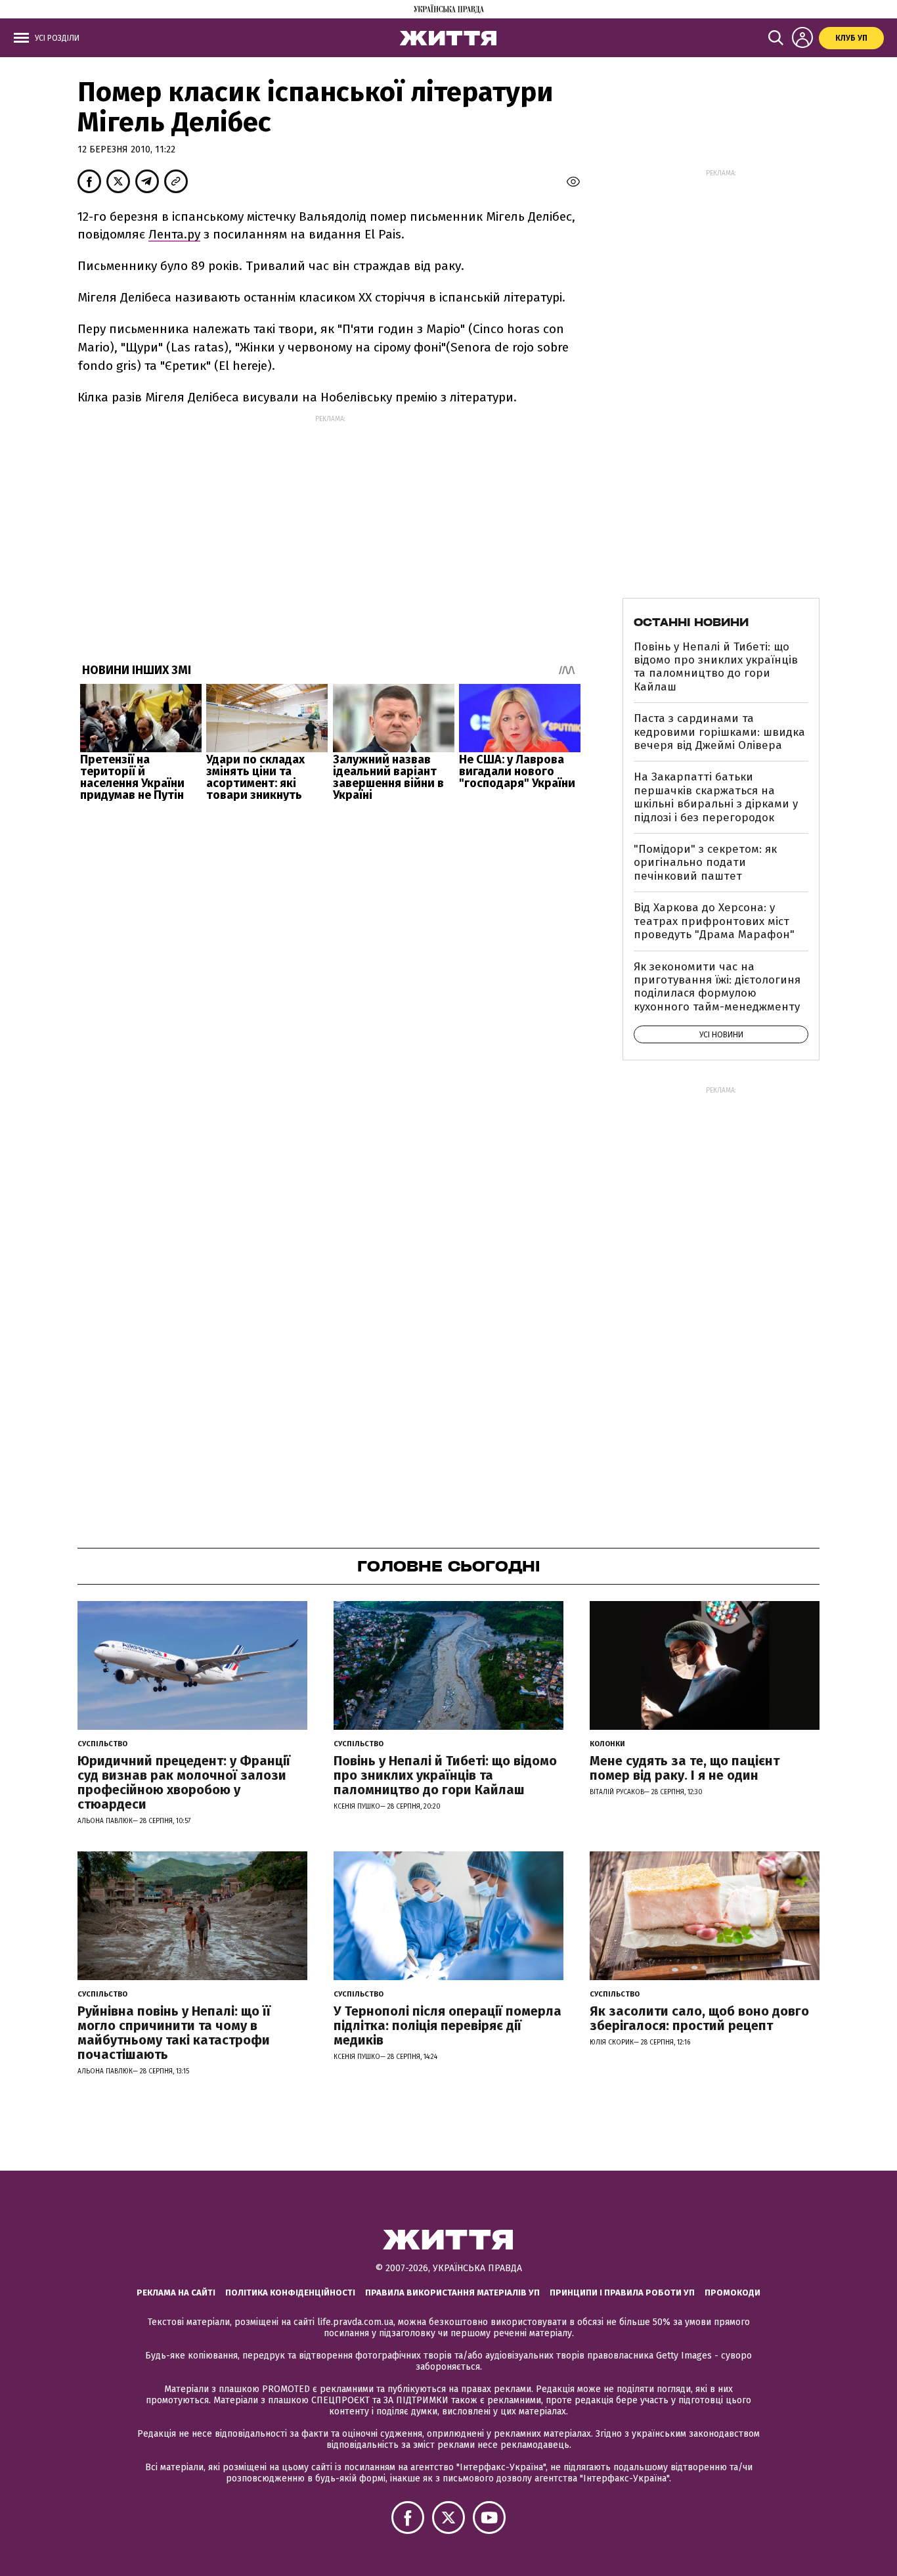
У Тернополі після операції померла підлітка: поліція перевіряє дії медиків (448, 2025)
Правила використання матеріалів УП (452, 2293)
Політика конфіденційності (290, 2293)
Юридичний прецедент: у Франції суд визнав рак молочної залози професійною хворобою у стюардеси (184, 1782)
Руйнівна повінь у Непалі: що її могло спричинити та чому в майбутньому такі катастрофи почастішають (174, 2033)
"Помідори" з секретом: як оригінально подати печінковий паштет (705, 863)
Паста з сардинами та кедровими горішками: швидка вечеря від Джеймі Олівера (719, 732)
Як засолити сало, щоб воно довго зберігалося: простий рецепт (699, 2018)
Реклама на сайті (176, 2293)
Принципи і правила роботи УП (622, 2293)
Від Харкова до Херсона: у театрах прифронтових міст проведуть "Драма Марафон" (714, 921)
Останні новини (691, 622)
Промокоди (733, 2293)
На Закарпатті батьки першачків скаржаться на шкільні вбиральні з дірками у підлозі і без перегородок (716, 797)
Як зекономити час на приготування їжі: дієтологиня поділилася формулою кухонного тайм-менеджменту (717, 987)
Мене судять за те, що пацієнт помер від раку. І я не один (685, 1768)
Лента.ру (174, 234)
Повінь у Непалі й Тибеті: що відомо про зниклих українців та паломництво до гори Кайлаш (716, 667)
